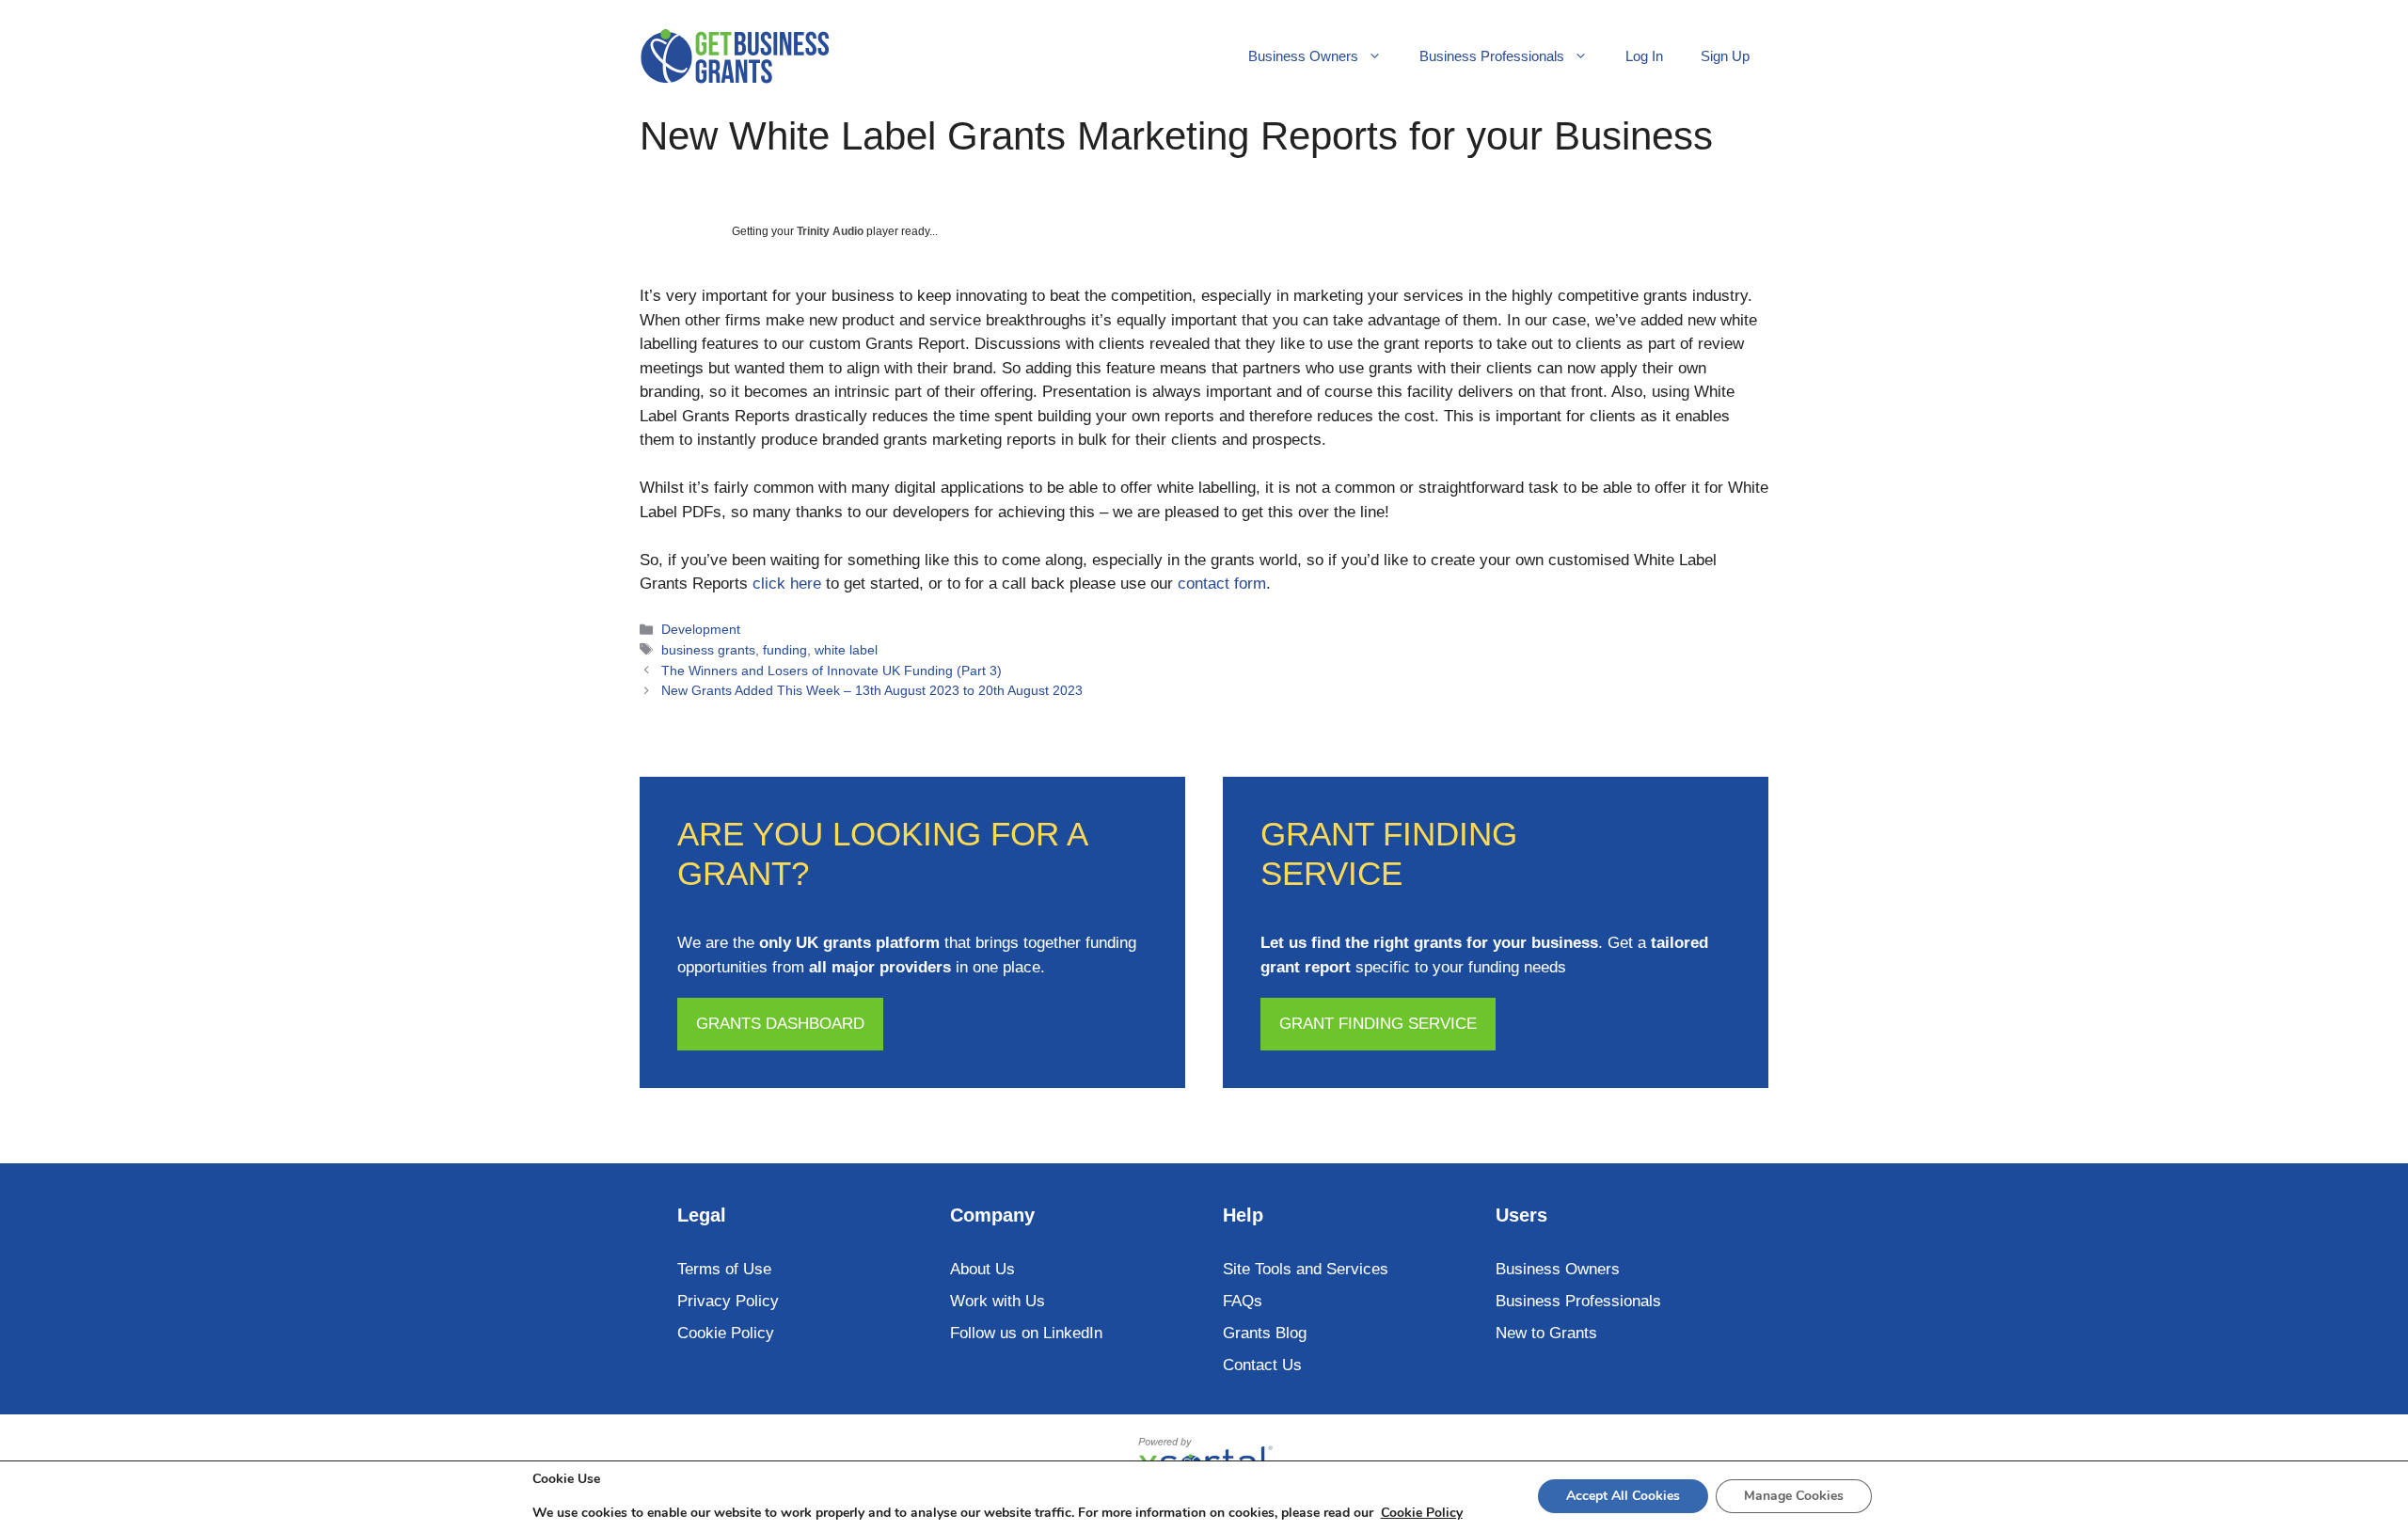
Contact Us (1262, 1365)
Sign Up (1725, 56)
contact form (1222, 584)
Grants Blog (1265, 1333)
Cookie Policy (726, 1333)
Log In (1644, 56)
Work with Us (998, 1301)
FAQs (1243, 1301)
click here (787, 584)
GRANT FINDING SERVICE (1378, 1024)
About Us (982, 1269)
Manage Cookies (1794, 1496)
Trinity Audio (830, 231)
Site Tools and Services (1306, 1269)
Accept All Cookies (1623, 1496)
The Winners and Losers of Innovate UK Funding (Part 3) (832, 671)
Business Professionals (1492, 56)
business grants (708, 650)
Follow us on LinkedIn (1026, 1333)
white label (846, 650)
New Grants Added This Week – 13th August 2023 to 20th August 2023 (872, 690)
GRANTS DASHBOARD (780, 1024)
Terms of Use (724, 1269)
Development (701, 629)
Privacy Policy (728, 1301)
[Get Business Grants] (735, 56)
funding (785, 650)
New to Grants (1546, 1333)
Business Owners (1303, 56)
